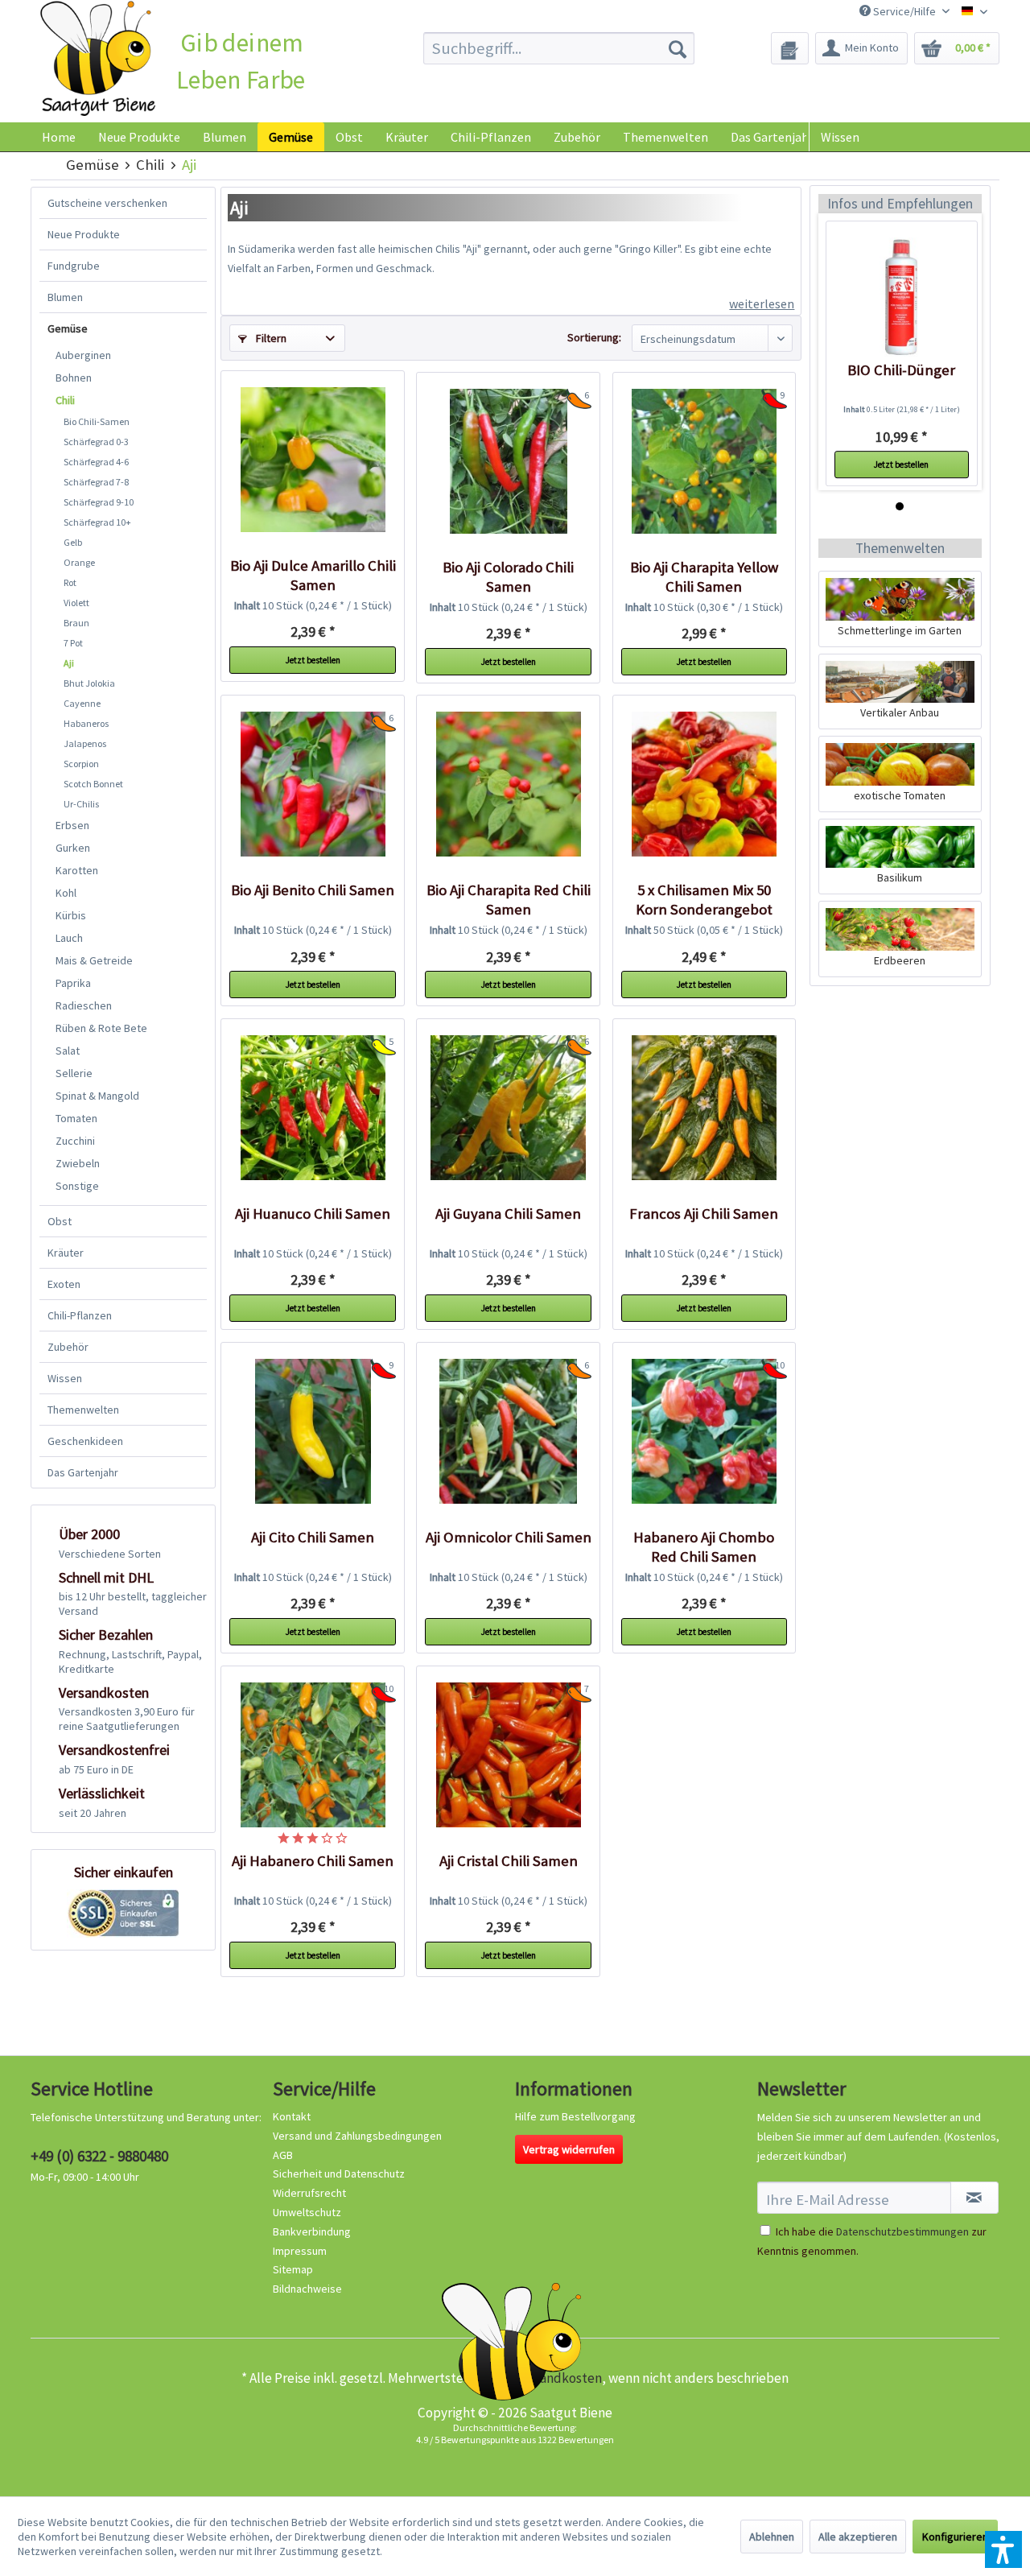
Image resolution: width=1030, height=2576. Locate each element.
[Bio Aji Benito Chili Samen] (312, 784)
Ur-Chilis (81, 804)
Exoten (64, 1284)
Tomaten (76, 1118)
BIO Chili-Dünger (901, 370)
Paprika (73, 983)
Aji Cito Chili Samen (313, 1537)
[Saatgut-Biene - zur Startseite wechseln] (98, 59)
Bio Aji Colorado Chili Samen (508, 577)
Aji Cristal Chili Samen (509, 1861)
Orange (79, 562)
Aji (69, 663)
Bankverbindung (312, 2231)
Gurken (73, 848)
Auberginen (83, 355)
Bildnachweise (307, 2289)
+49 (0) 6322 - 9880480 (99, 2156)
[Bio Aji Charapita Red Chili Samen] (508, 784)
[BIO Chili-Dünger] (902, 297)
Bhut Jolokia (89, 683)
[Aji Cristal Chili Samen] (508, 1755)
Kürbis (71, 915)
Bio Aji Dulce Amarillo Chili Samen (313, 575)
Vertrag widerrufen (569, 2149)
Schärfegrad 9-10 (99, 502)
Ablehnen (772, 2537)
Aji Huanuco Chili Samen (313, 1214)
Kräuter (66, 1253)
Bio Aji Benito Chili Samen (313, 890)
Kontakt (292, 2116)
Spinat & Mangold (97, 1096)
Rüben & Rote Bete (101, 1028)
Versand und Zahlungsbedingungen (357, 2136)
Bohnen (74, 378)
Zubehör (68, 1347)
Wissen (840, 137)
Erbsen (72, 825)
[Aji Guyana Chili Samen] (508, 1108)
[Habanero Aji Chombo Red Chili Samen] (704, 1431)
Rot (70, 582)
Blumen (65, 297)
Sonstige (77, 1186)
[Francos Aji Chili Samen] (704, 1108)
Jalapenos (85, 743)
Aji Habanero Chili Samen (313, 1861)
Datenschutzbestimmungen (902, 2231)
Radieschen (84, 1005)
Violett (76, 603)
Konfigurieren (955, 2537)
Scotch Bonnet (93, 784)
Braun (76, 623)
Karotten (77, 870)
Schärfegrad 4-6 (96, 462)
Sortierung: (594, 337)
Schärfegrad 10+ (97, 522)
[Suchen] (678, 48)
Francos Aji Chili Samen (704, 1214)
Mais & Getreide (94, 960)
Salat (68, 1051)
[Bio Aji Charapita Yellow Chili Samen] (704, 461)
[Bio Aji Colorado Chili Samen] (508, 461)
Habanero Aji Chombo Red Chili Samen (704, 1547)
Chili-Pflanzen (80, 1315)
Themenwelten (83, 1410)
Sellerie (74, 1073)
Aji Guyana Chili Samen (508, 1214)
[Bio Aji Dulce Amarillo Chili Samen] (312, 460)
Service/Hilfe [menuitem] (904, 11)
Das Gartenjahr (83, 1472)
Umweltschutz (307, 2212)
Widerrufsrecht (309, 2193)
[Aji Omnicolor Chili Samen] (508, 1431)
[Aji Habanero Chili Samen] (312, 1755)
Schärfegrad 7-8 (96, 482)
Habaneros (86, 723)
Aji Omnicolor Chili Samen (508, 1537)
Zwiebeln (78, 1163)
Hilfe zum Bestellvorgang (575, 2116)
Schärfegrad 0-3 (96, 442)
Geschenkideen (85, 1441)
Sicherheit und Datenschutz (339, 2173)
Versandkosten (558, 2378)
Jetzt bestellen (313, 660)
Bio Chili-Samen (97, 421)
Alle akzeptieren (858, 2537)
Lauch (69, 938)
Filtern (270, 338)
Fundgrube (74, 266)
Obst (60, 1221)
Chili (65, 400)
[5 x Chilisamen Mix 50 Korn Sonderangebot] (704, 784)
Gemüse (68, 328)
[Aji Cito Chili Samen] (312, 1431)
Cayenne (82, 703)
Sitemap (293, 2269)
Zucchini (75, 1141)
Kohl (66, 893)
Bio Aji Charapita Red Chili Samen (509, 900)
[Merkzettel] (790, 48)
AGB (283, 2155)
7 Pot (73, 643)
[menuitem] (559, 48)
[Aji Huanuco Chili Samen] (312, 1108)
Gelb (73, 542)
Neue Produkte (84, 234)
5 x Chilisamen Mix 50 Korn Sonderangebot (704, 900)
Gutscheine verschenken (107, 203)
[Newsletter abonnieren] (974, 2198)
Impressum (300, 2251)
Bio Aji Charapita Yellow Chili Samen (704, 577)
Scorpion (81, 764)
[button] (1003, 2549)
